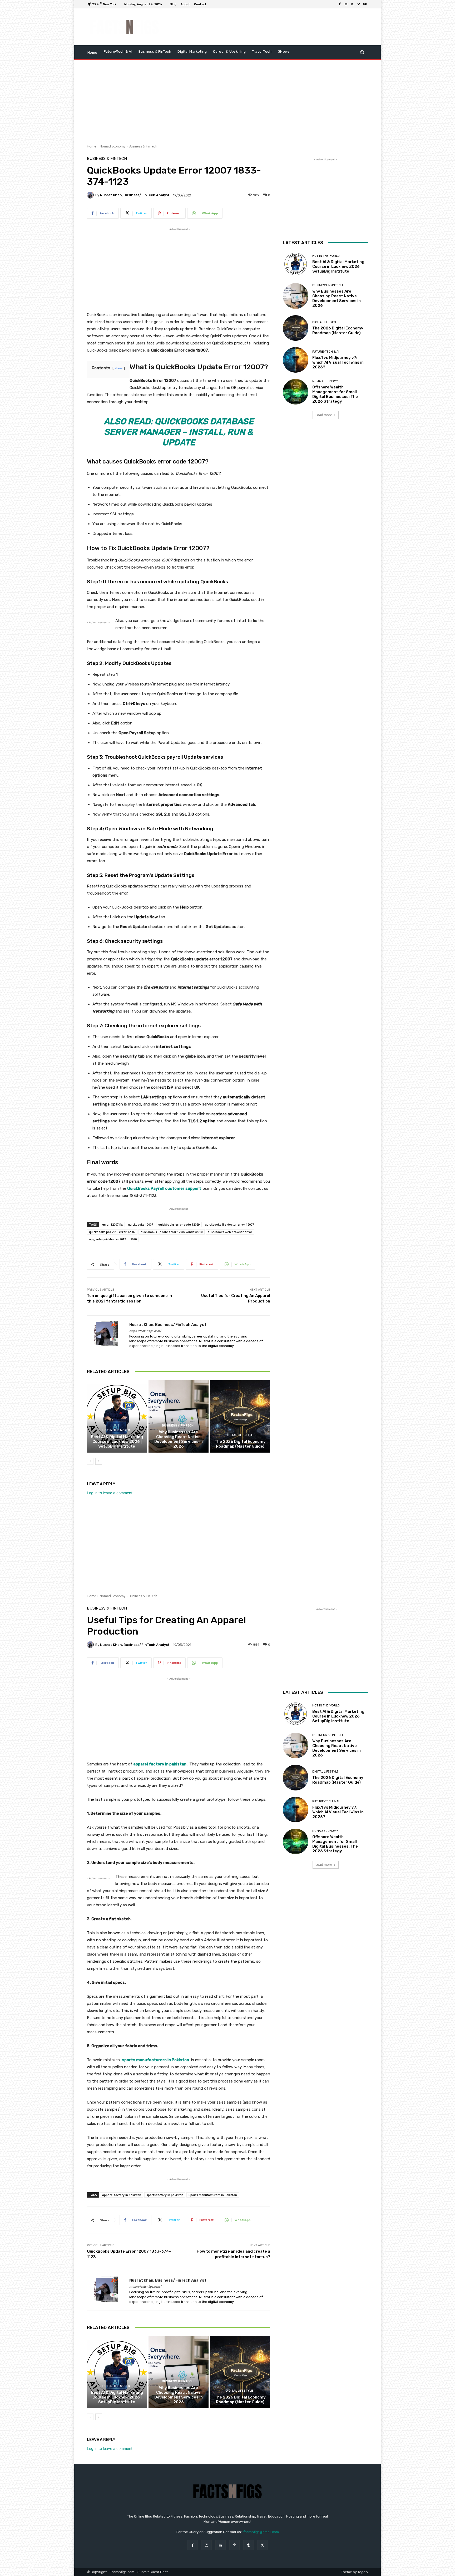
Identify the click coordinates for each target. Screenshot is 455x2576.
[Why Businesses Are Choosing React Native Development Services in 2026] (179, 1416)
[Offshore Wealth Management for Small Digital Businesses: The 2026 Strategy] (296, 392)
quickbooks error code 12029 (179, 1224)
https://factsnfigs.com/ (145, 1331)
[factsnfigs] (125, 27)
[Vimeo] (359, 4)
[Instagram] (346, 4)
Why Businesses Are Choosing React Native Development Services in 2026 (179, 1439)
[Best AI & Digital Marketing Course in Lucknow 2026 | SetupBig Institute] (117, 1416)
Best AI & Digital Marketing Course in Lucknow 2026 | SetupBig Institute (117, 1442)
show (119, 368)
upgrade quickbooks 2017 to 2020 (113, 1239)
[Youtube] (365, 4)
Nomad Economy (112, 146)
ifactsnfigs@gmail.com (261, 2532)
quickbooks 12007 (140, 1224)
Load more (324, 415)
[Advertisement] (271, 27)
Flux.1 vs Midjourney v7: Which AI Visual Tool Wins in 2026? (338, 362)
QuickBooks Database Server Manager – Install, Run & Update (179, 432)
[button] (362, 52)
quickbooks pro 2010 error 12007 (112, 1232)
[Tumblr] (248, 2545)
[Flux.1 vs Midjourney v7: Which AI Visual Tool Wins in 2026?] (296, 360)
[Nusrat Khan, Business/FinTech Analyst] (91, 195)
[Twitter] (352, 4)
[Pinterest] (234, 2545)
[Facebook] (340, 4)
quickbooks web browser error (230, 1232)
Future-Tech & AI (326, 352)
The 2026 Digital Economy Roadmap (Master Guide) (240, 1444)
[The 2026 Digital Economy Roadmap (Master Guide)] (240, 1416)
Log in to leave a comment (110, 1493)
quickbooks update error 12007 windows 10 (172, 1232)
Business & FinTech (143, 146)
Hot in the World (116, 1430)
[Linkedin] (221, 2545)
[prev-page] (90, 1461)
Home (92, 146)
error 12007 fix (112, 1224)
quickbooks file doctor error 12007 (229, 1224)
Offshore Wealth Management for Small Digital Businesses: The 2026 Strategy (335, 394)
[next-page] (99, 1461)
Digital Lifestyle (239, 1435)
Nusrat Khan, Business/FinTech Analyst (135, 195)
